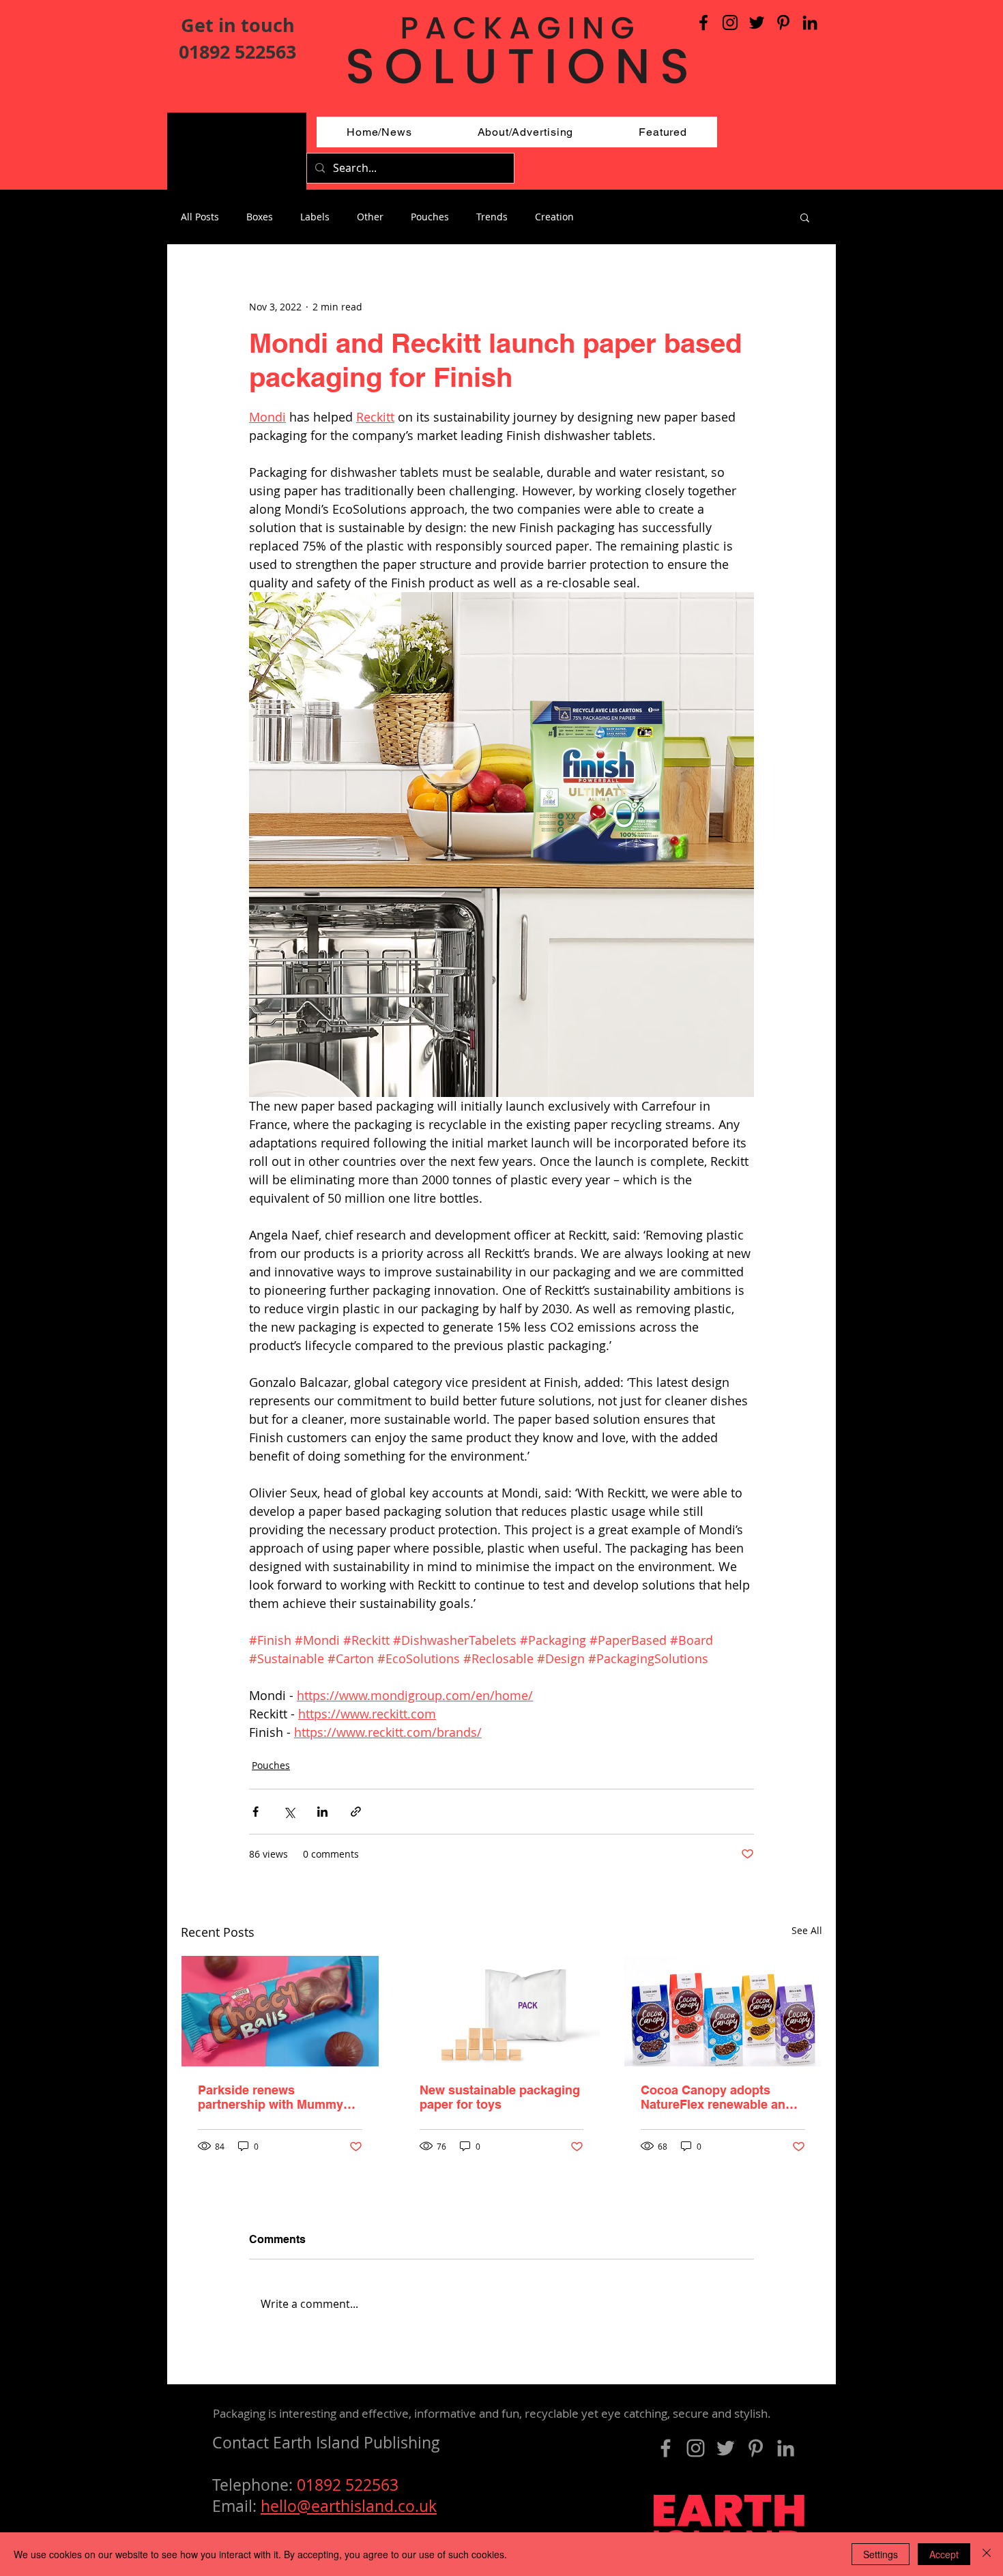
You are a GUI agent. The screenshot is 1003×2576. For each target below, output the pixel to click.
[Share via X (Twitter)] (289, 1812)
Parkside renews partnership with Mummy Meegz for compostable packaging (271, 2097)
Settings (881, 2554)
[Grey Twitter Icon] (726, 2448)
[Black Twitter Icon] (757, 23)
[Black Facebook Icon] (703, 23)
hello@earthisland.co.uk (349, 2506)
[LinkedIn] (810, 23)
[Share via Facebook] (256, 1812)
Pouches (430, 217)
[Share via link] (356, 1812)
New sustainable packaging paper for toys (500, 2097)
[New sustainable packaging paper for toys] (502, 2011)
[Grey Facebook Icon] (666, 2448)
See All (807, 1930)
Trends (492, 217)
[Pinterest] (783, 23)
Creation (554, 217)
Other (370, 217)
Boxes (260, 217)
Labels (315, 217)
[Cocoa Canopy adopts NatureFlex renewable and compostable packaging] (723, 2011)
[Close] (987, 2554)
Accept (944, 2554)
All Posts (200, 217)
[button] (805, 217)
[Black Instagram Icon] (730, 23)
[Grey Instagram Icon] (696, 2448)
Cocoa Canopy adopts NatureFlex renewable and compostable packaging (717, 2097)
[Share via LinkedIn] (322, 1812)
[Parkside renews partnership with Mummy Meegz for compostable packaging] (280, 2011)
